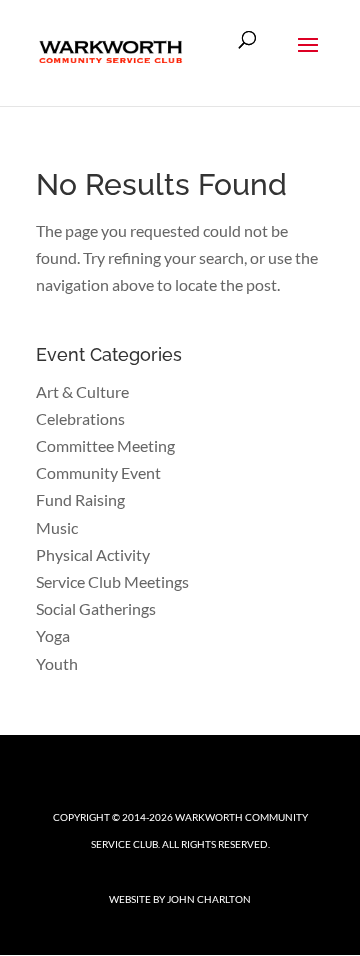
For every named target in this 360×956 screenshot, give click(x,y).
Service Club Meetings (112, 581)
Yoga (53, 635)
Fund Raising (80, 499)
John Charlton (209, 899)
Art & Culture (82, 391)
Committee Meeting (105, 445)
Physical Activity (93, 554)
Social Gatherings (96, 608)
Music (57, 527)
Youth (57, 663)
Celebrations (80, 418)
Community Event (98, 472)
